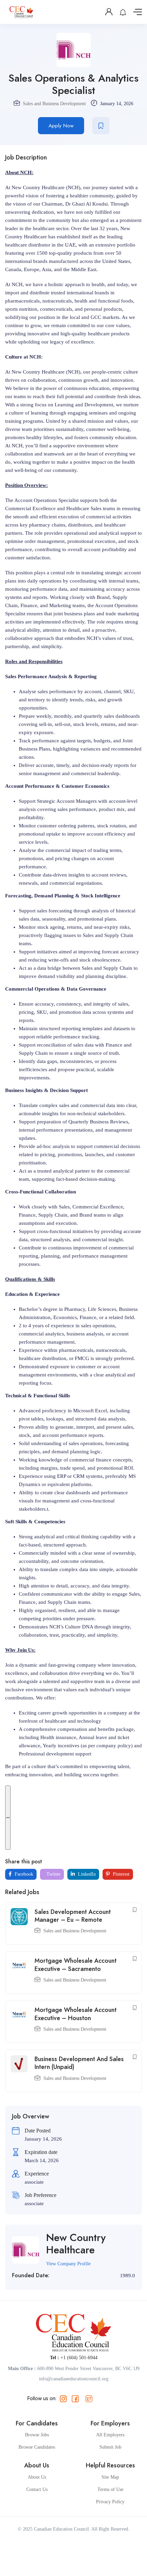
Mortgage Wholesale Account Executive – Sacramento (76, 1965)
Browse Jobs (37, 2435)
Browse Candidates (37, 2447)
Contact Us (37, 2489)
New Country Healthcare (76, 2244)
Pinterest (121, 1874)
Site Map (110, 2477)
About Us (37, 2477)
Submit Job (110, 2447)
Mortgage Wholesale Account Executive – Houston (76, 2014)
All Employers (110, 2435)
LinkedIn (86, 1874)
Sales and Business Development (54, 104)
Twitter (53, 1874)
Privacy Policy (110, 2502)
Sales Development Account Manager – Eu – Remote (73, 1916)
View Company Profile (68, 2264)
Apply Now (61, 126)
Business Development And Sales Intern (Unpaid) (79, 2063)
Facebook (23, 1874)
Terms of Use (110, 2489)
